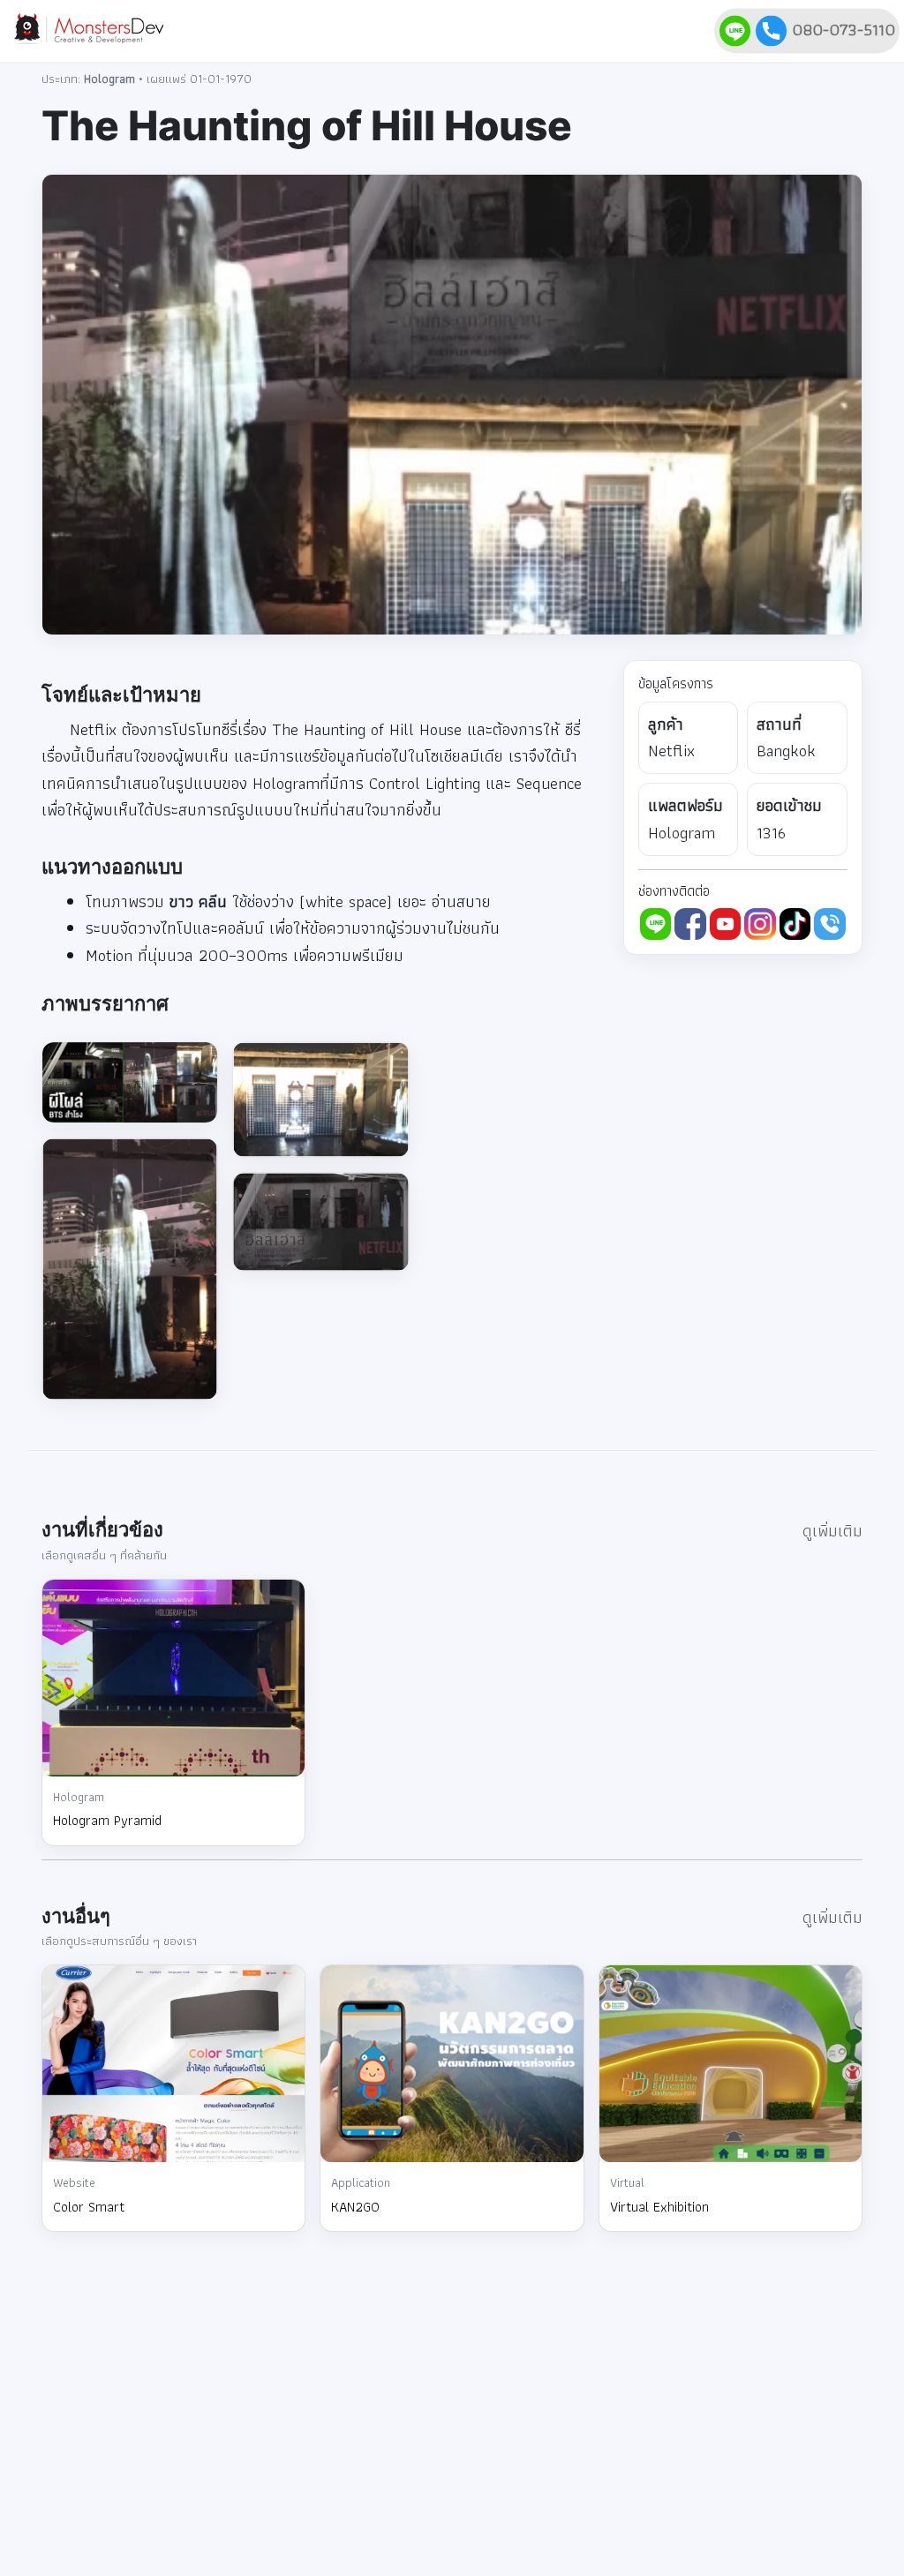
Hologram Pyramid (107, 1820)
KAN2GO (355, 2207)
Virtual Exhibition (659, 2207)
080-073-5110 (841, 29)
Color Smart (89, 2207)
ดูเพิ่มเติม (832, 1531)
